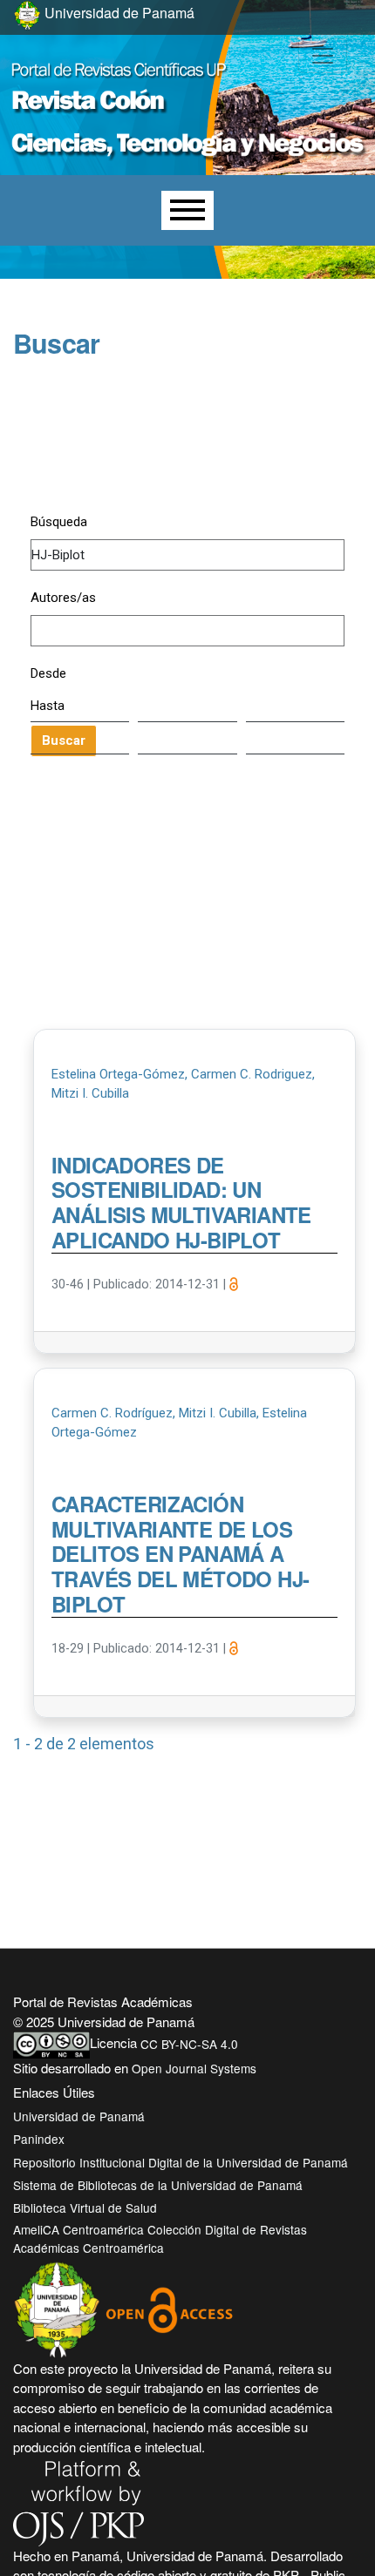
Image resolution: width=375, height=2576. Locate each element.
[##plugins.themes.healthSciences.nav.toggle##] (323, 56)
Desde (48, 673)
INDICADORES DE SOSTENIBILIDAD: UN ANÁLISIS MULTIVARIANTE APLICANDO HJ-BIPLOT (181, 1203)
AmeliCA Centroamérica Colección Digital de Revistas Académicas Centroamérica (160, 2238)
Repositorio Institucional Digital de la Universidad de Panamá (181, 2162)
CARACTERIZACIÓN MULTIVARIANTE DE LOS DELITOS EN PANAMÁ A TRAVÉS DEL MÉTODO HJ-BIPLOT (180, 1555)
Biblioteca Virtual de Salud (85, 2208)
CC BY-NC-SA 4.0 (189, 2044)
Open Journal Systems (194, 2068)
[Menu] (187, 210)
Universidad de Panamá (79, 2116)
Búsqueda (59, 522)
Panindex (39, 2139)
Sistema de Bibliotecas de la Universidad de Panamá (158, 2185)
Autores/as (63, 598)
